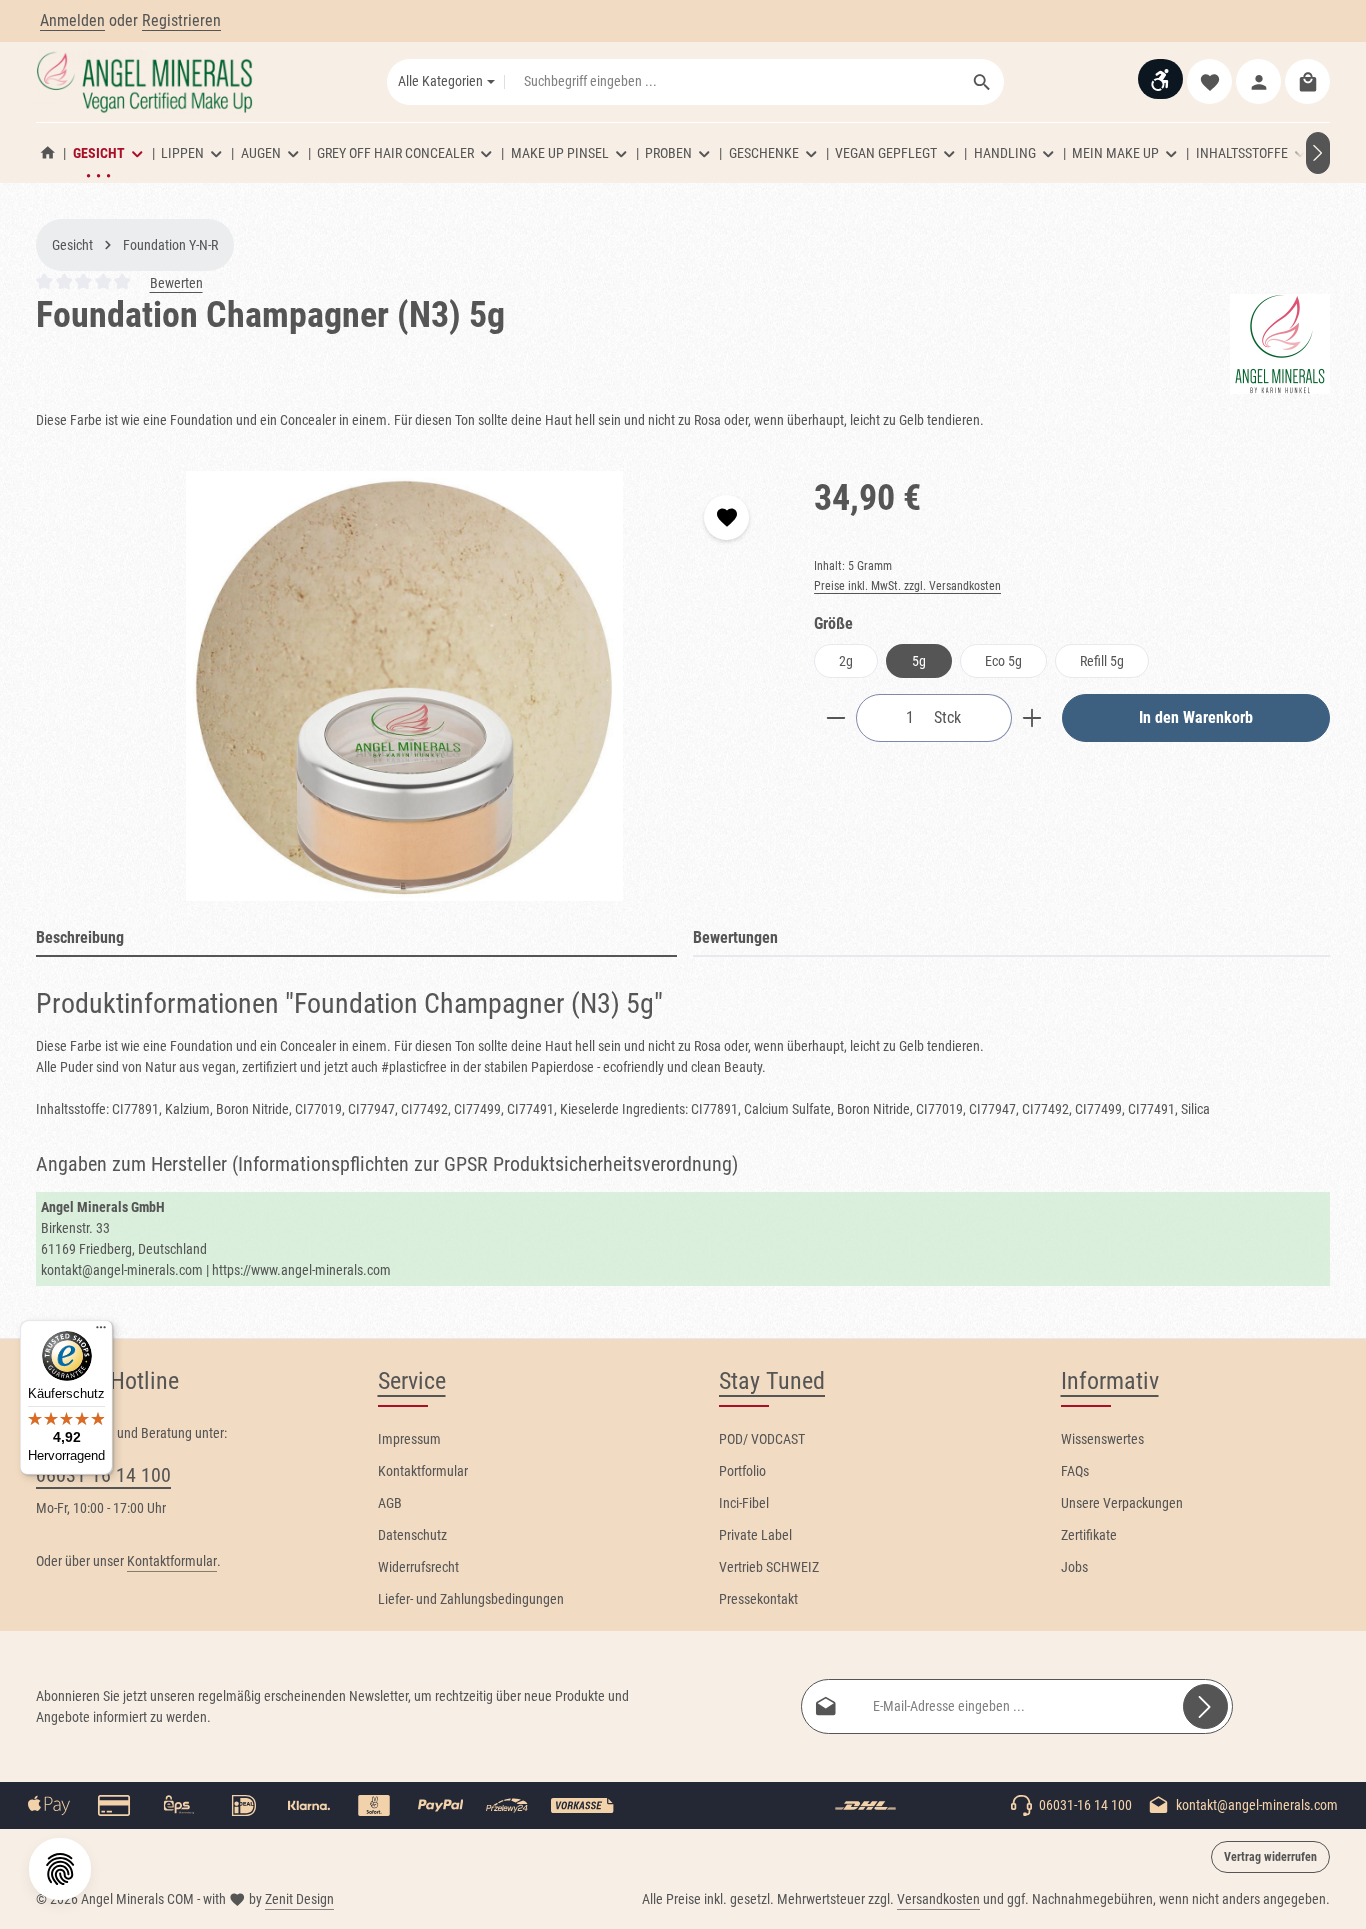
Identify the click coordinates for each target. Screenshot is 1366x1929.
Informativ (1110, 1381)
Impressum (409, 1439)
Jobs (1074, 1567)
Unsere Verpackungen (1122, 1503)
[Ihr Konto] (1258, 82)
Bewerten (176, 283)
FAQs (1075, 1471)
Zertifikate (1089, 1535)
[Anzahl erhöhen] (1032, 718)
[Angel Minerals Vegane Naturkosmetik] (48, 153)
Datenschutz (412, 1535)
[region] (405, 686)
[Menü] (101, 1332)
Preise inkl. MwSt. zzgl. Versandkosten (907, 586)
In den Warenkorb (1196, 717)
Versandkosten (938, 1899)
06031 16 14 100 (103, 1475)
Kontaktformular (172, 1561)
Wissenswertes (1102, 1439)
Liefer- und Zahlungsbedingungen (471, 1599)
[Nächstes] (1318, 153)
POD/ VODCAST (762, 1439)
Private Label (755, 1535)
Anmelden (72, 20)
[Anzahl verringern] (835, 718)
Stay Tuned (772, 1381)
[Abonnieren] (1205, 1706)
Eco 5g (1003, 661)
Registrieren (181, 20)
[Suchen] (982, 82)
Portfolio (742, 1471)
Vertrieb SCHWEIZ (769, 1567)
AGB (390, 1503)
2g (846, 661)
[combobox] (733, 82)
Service (412, 1381)
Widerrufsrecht (418, 1567)
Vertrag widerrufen (1270, 1857)
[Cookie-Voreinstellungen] (60, 1869)
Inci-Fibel (744, 1503)
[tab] (356, 939)
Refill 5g (1102, 661)
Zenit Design (299, 1899)
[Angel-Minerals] (1280, 344)
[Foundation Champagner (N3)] (404, 686)
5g (919, 661)
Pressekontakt (758, 1599)
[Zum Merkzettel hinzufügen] (726, 517)
